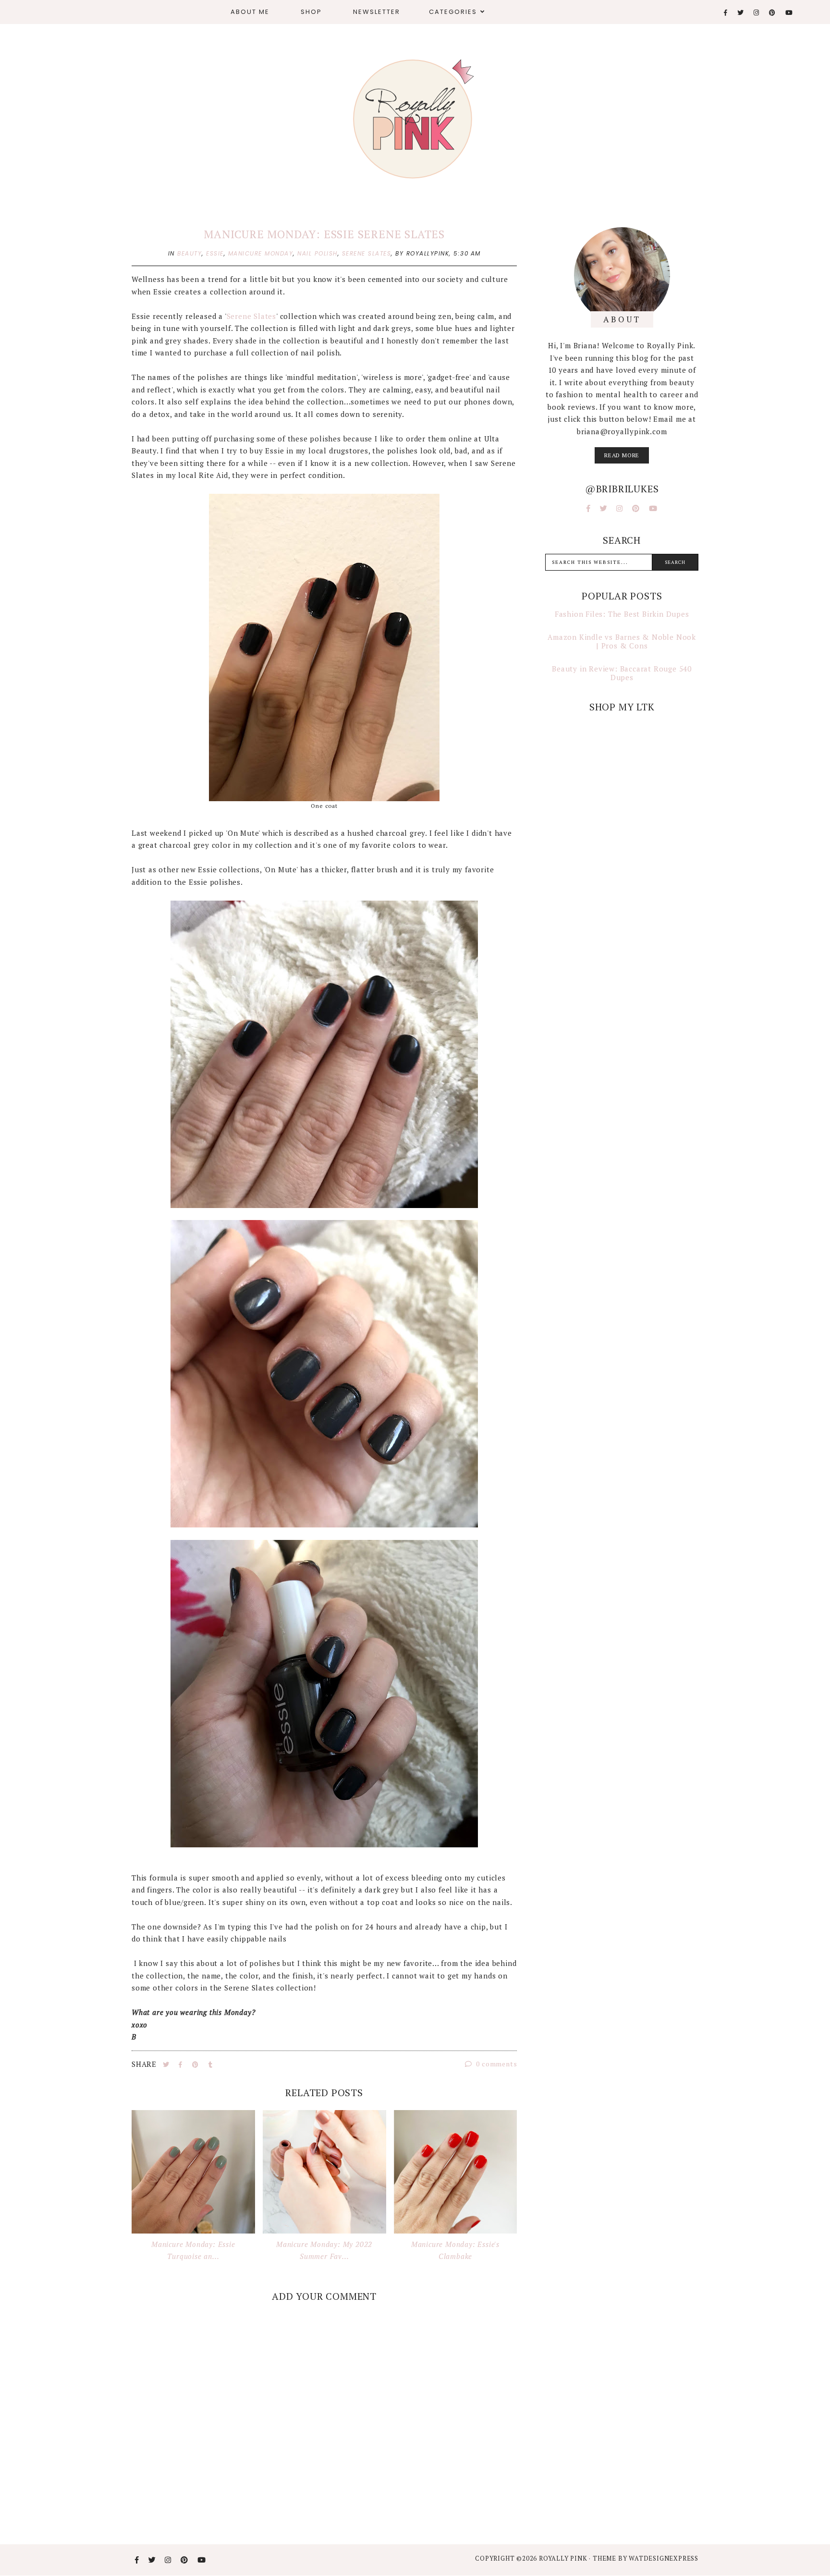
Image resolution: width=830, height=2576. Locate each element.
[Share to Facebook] (182, 2064)
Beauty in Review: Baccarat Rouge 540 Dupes (622, 673)
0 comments (496, 2064)
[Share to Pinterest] (196, 2064)
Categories (453, 12)
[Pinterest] (773, 13)
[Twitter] (741, 13)
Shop (311, 12)
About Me (250, 12)
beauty (189, 253)
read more (622, 455)
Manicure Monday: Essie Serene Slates (324, 234)
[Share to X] (167, 2064)
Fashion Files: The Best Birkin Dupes (622, 614)
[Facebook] (726, 13)
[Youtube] (789, 13)
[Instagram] (757, 13)
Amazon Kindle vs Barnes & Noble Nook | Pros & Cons (622, 641)
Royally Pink (564, 2558)
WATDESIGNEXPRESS (664, 2558)
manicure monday (261, 253)
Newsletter (377, 12)
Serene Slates (251, 316)
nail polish (317, 253)
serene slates (367, 253)
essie (215, 253)
